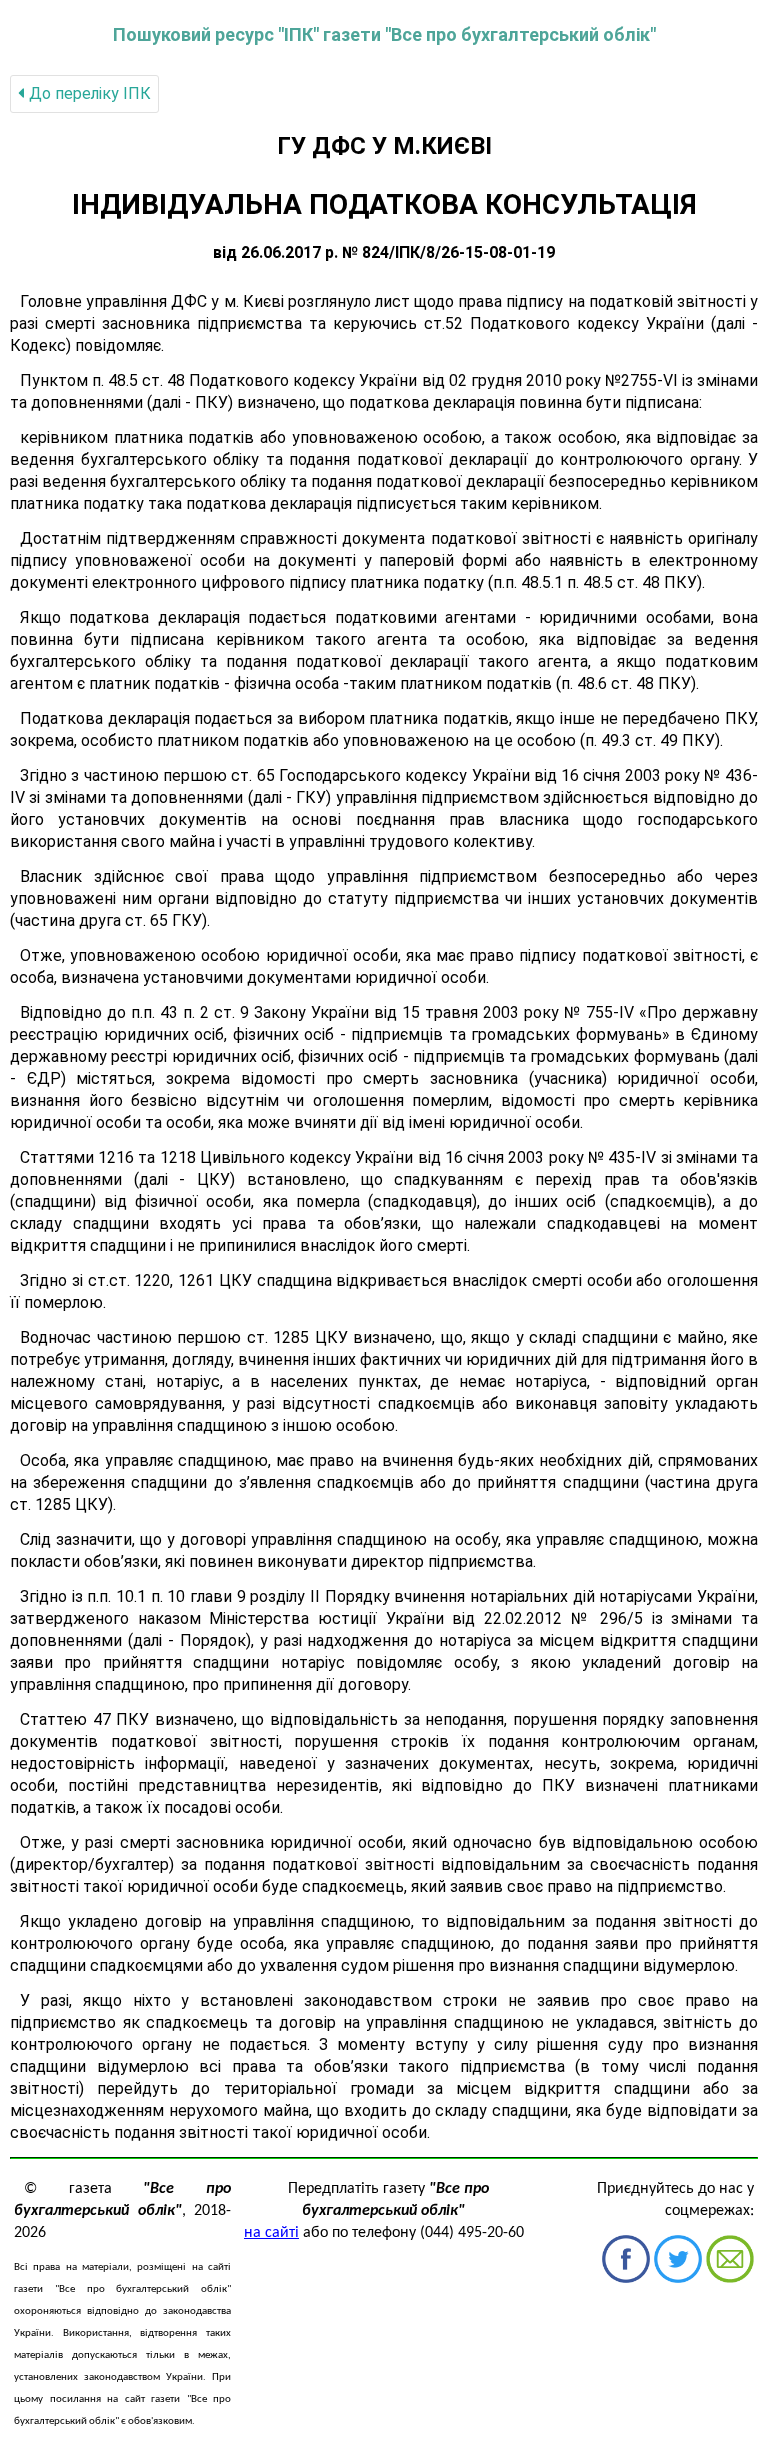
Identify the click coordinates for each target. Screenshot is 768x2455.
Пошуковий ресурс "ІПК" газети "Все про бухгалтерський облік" (384, 34)
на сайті (271, 2233)
